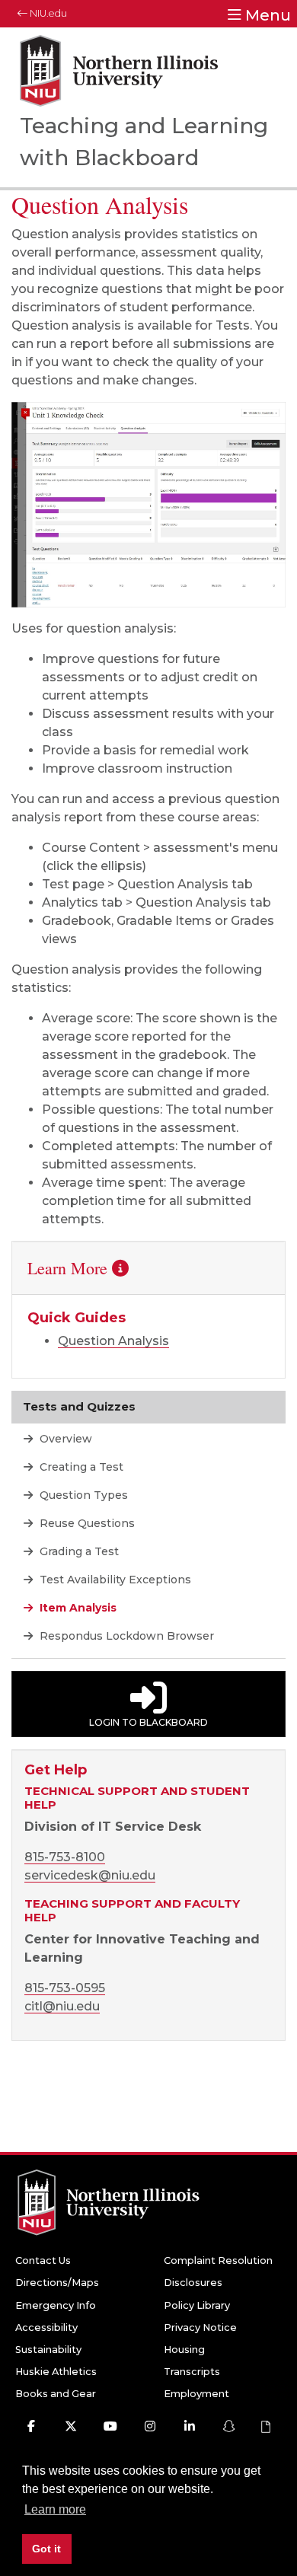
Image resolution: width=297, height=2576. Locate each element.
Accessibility (46, 2327)
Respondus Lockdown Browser (125, 1636)
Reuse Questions (86, 1523)
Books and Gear (56, 2394)
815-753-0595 (65, 1988)
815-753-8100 (65, 1857)
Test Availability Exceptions (114, 1580)
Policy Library (197, 2305)
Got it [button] (46, 2549)
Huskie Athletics (56, 2372)
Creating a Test (80, 1467)
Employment (196, 2394)
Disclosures (193, 2283)
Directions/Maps (57, 2283)
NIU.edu (47, 13)
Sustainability (48, 2350)
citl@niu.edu (62, 2006)
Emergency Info (56, 2305)
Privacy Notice (200, 2327)
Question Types (82, 1495)
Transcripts (192, 2372)
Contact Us (43, 2260)
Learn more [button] (55, 2509)
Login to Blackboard (148, 1722)
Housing (184, 2350)
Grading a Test (78, 1551)
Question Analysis (113, 1341)
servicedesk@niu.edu (90, 1875)
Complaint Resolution (218, 2260)
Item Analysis (77, 1608)
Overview (64, 1439)
